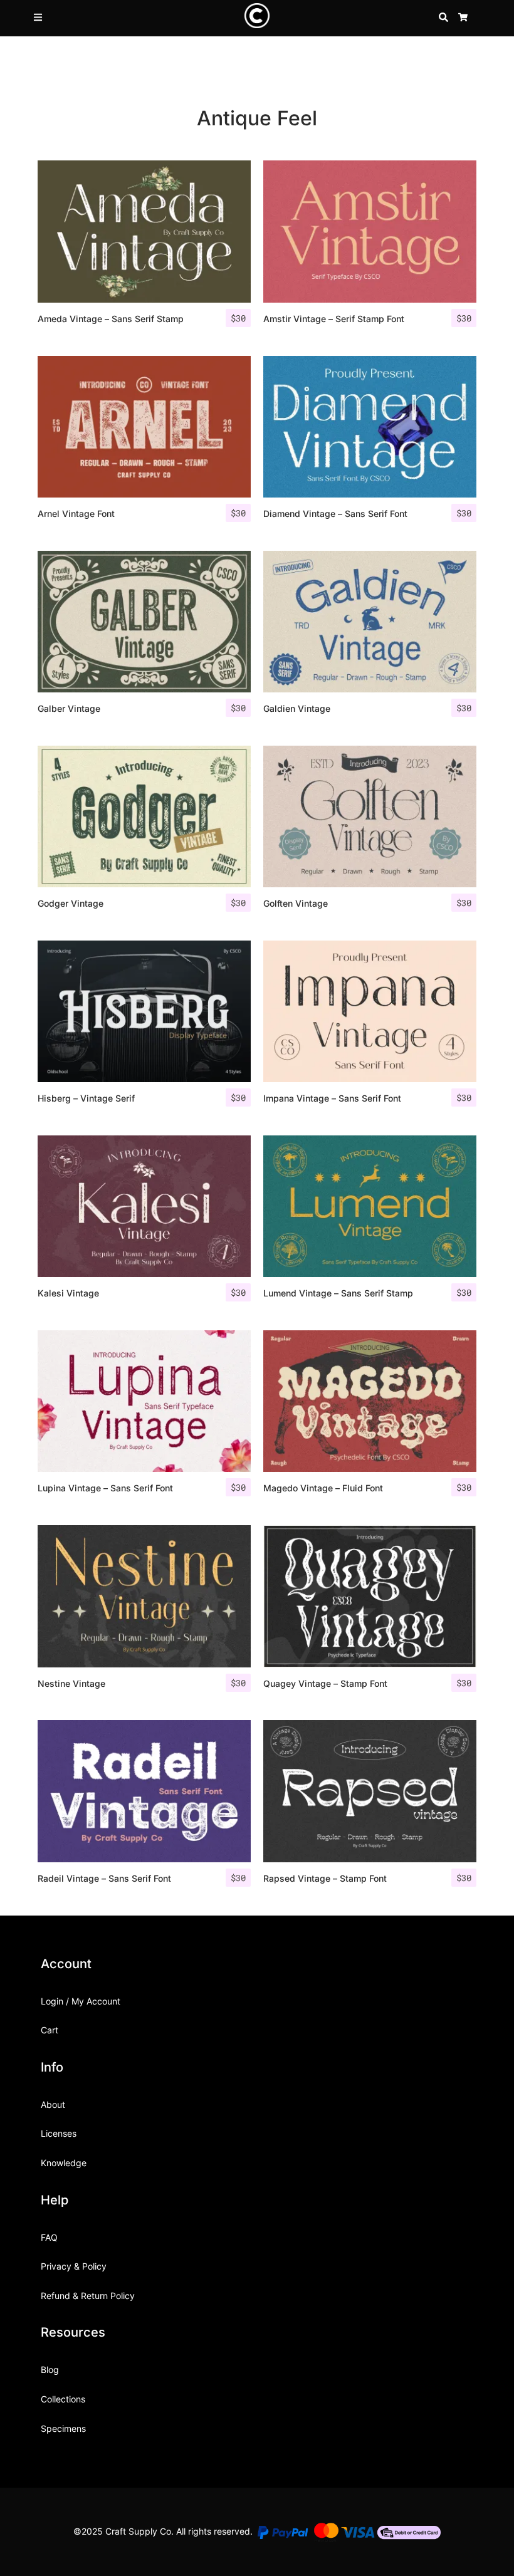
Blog (50, 2370)
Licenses (59, 2133)
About (53, 2104)
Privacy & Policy (74, 2266)
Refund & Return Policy (88, 2296)
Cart (50, 2030)
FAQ (49, 2237)
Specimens (63, 2428)
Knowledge (64, 2163)
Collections (63, 2399)
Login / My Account (81, 2001)
